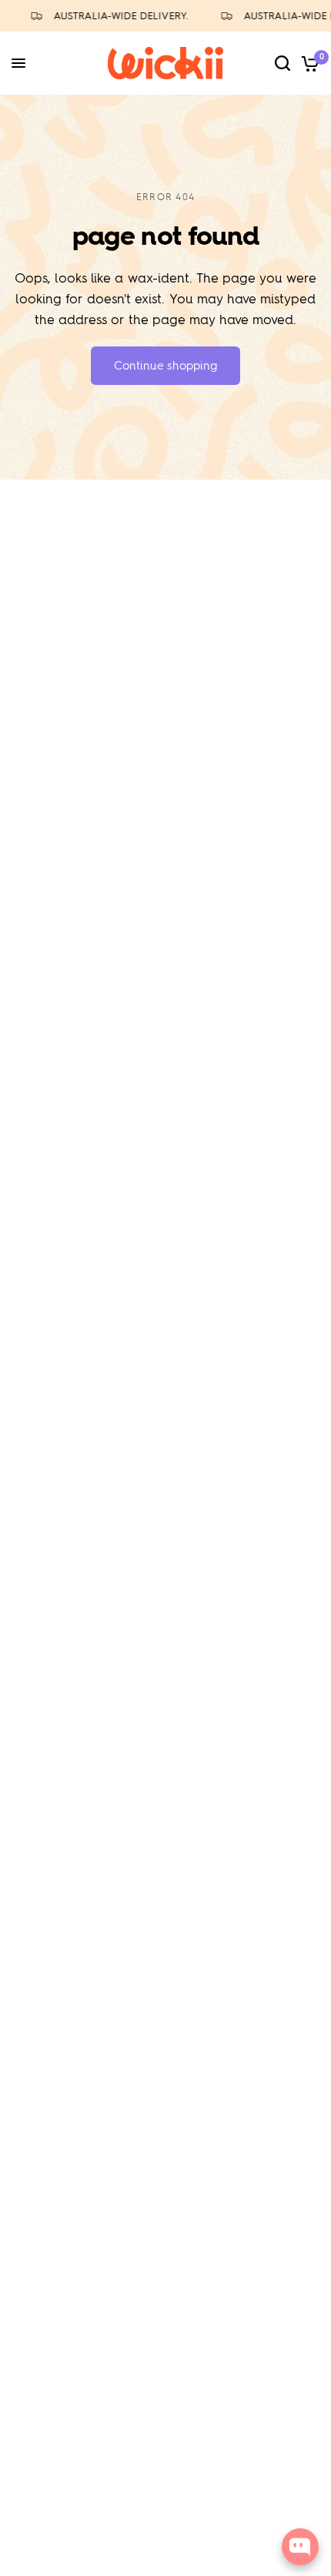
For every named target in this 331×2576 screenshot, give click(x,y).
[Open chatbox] (300, 2547)
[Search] (283, 63)
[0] (308, 63)
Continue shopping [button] (165, 366)
